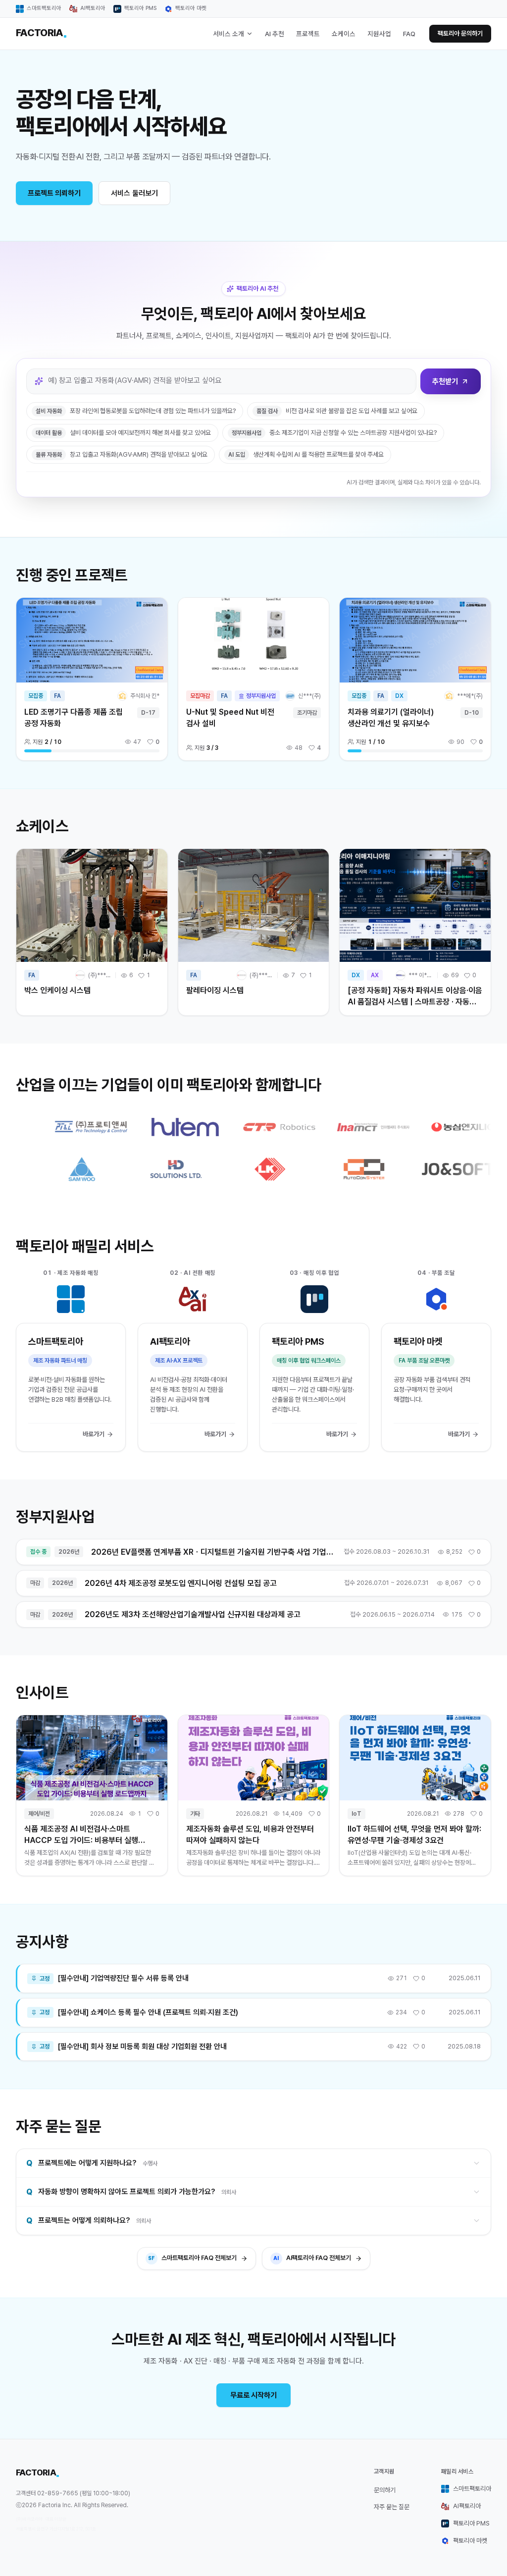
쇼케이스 (344, 34)
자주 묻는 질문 (392, 2507)
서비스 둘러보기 (134, 193)
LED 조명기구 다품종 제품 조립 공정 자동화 (74, 718)
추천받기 (445, 381)
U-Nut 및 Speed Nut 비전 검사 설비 (230, 718)
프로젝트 (308, 34)
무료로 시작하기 (253, 2395)
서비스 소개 (228, 34)
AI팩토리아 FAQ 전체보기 (312, 2258)
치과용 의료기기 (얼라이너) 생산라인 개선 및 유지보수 (391, 718)
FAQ (409, 34)
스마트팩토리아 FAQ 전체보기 (192, 2258)
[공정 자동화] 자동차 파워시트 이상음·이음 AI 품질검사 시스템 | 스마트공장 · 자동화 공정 (415, 1002)
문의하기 (385, 2490)
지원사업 (379, 34)
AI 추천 (275, 34)
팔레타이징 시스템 (215, 990)
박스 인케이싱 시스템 (57, 990)
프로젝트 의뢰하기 (54, 193)
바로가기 (94, 1434)
